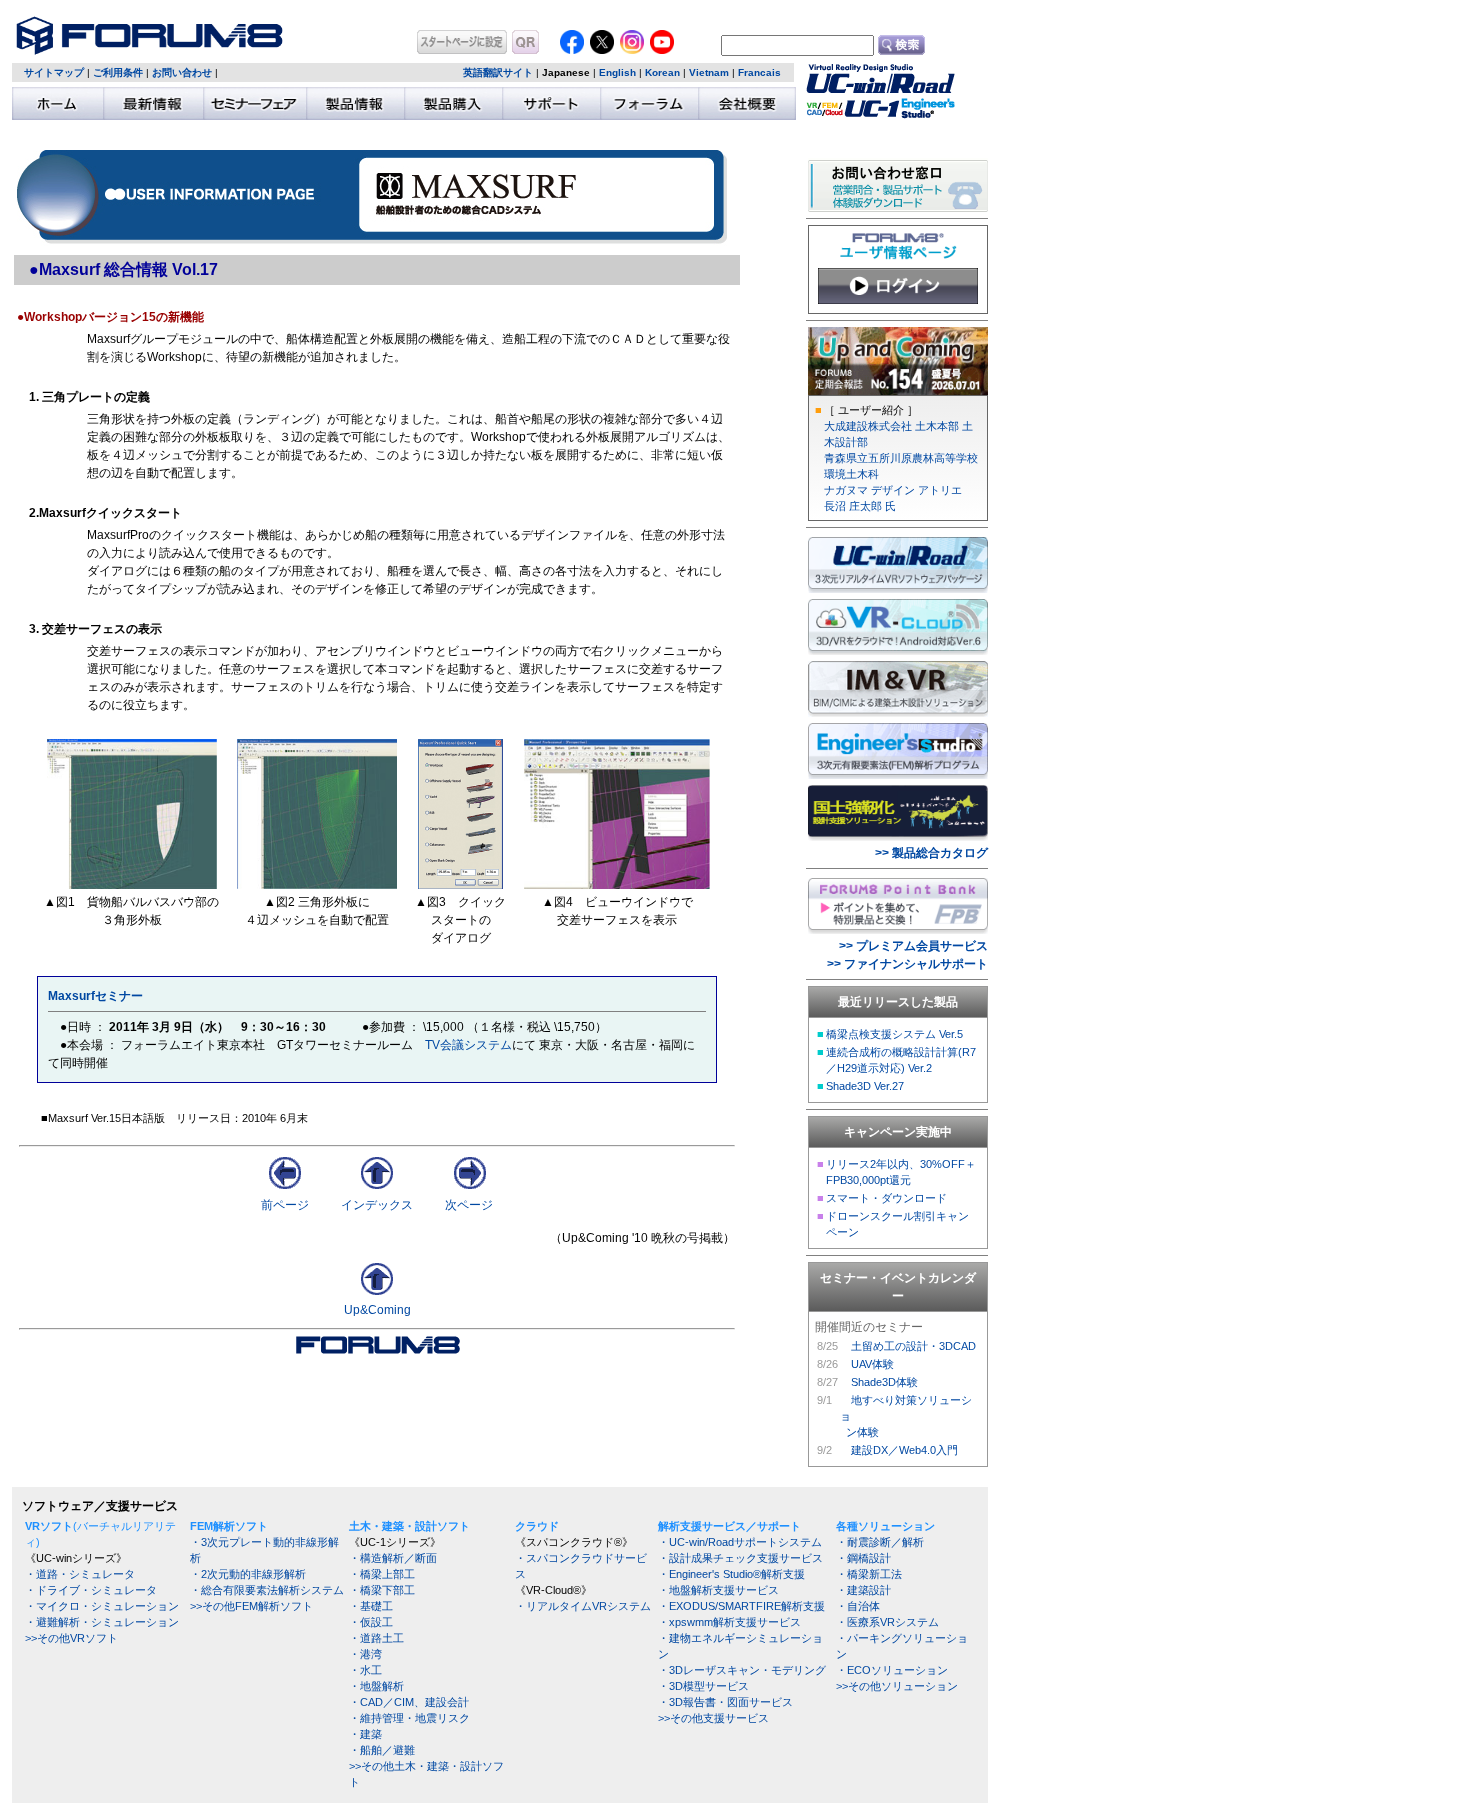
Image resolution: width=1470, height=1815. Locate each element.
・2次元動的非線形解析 (248, 1574)
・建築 (365, 1734)
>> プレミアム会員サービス (913, 946)
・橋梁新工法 (869, 1574)
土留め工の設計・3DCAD (913, 1346)
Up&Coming (377, 1310)
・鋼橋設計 (863, 1558)
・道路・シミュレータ (80, 1574)
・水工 (365, 1670)
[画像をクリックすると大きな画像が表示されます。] (460, 885)
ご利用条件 (118, 72)
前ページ (285, 1205)
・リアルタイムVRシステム (583, 1606)
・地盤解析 (376, 1686)
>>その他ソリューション (897, 1686)
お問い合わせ (182, 72)
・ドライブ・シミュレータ (91, 1590)
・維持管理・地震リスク (409, 1718)
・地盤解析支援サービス (718, 1590)
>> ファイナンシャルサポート (907, 964)
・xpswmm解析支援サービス (729, 1622)
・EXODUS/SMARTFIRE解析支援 (741, 1606)
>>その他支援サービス (713, 1718)
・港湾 (365, 1654)
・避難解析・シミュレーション (102, 1622)
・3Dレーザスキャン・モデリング (742, 1670)
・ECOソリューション (892, 1670)
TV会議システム (468, 1045)
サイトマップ (54, 72)
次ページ (469, 1205)
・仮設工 (371, 1622)
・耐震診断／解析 (880, 1542)
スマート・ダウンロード (886, 1198)
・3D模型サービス (703, 1686)
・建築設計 (863, 1590)
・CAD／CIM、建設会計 (409, 1702)
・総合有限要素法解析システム (267, 1590)
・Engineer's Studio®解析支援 (731, 1574)
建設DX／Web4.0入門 (904, 1450)
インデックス (377, 1205)
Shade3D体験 (884, 1382)
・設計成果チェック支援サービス (740, 1558)
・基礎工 (371, 1606)
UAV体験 (872, 1364)
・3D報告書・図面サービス (725, 1702)
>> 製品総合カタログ (931, 853)
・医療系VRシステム (887, 1622)
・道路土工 (376, 1638)
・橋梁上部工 (382, 1574)
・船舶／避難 (382, 1750)
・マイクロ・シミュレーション (102, 1606)
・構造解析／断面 (393, 1558)
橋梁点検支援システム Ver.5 (894, 1034)
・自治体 (858, 1606)
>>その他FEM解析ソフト (251, 1606)
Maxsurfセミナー (95, 996)
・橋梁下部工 (382, 1590)
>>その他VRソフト (71, 1638)
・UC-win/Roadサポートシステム (740, 1542)
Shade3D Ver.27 (865, 1086)
